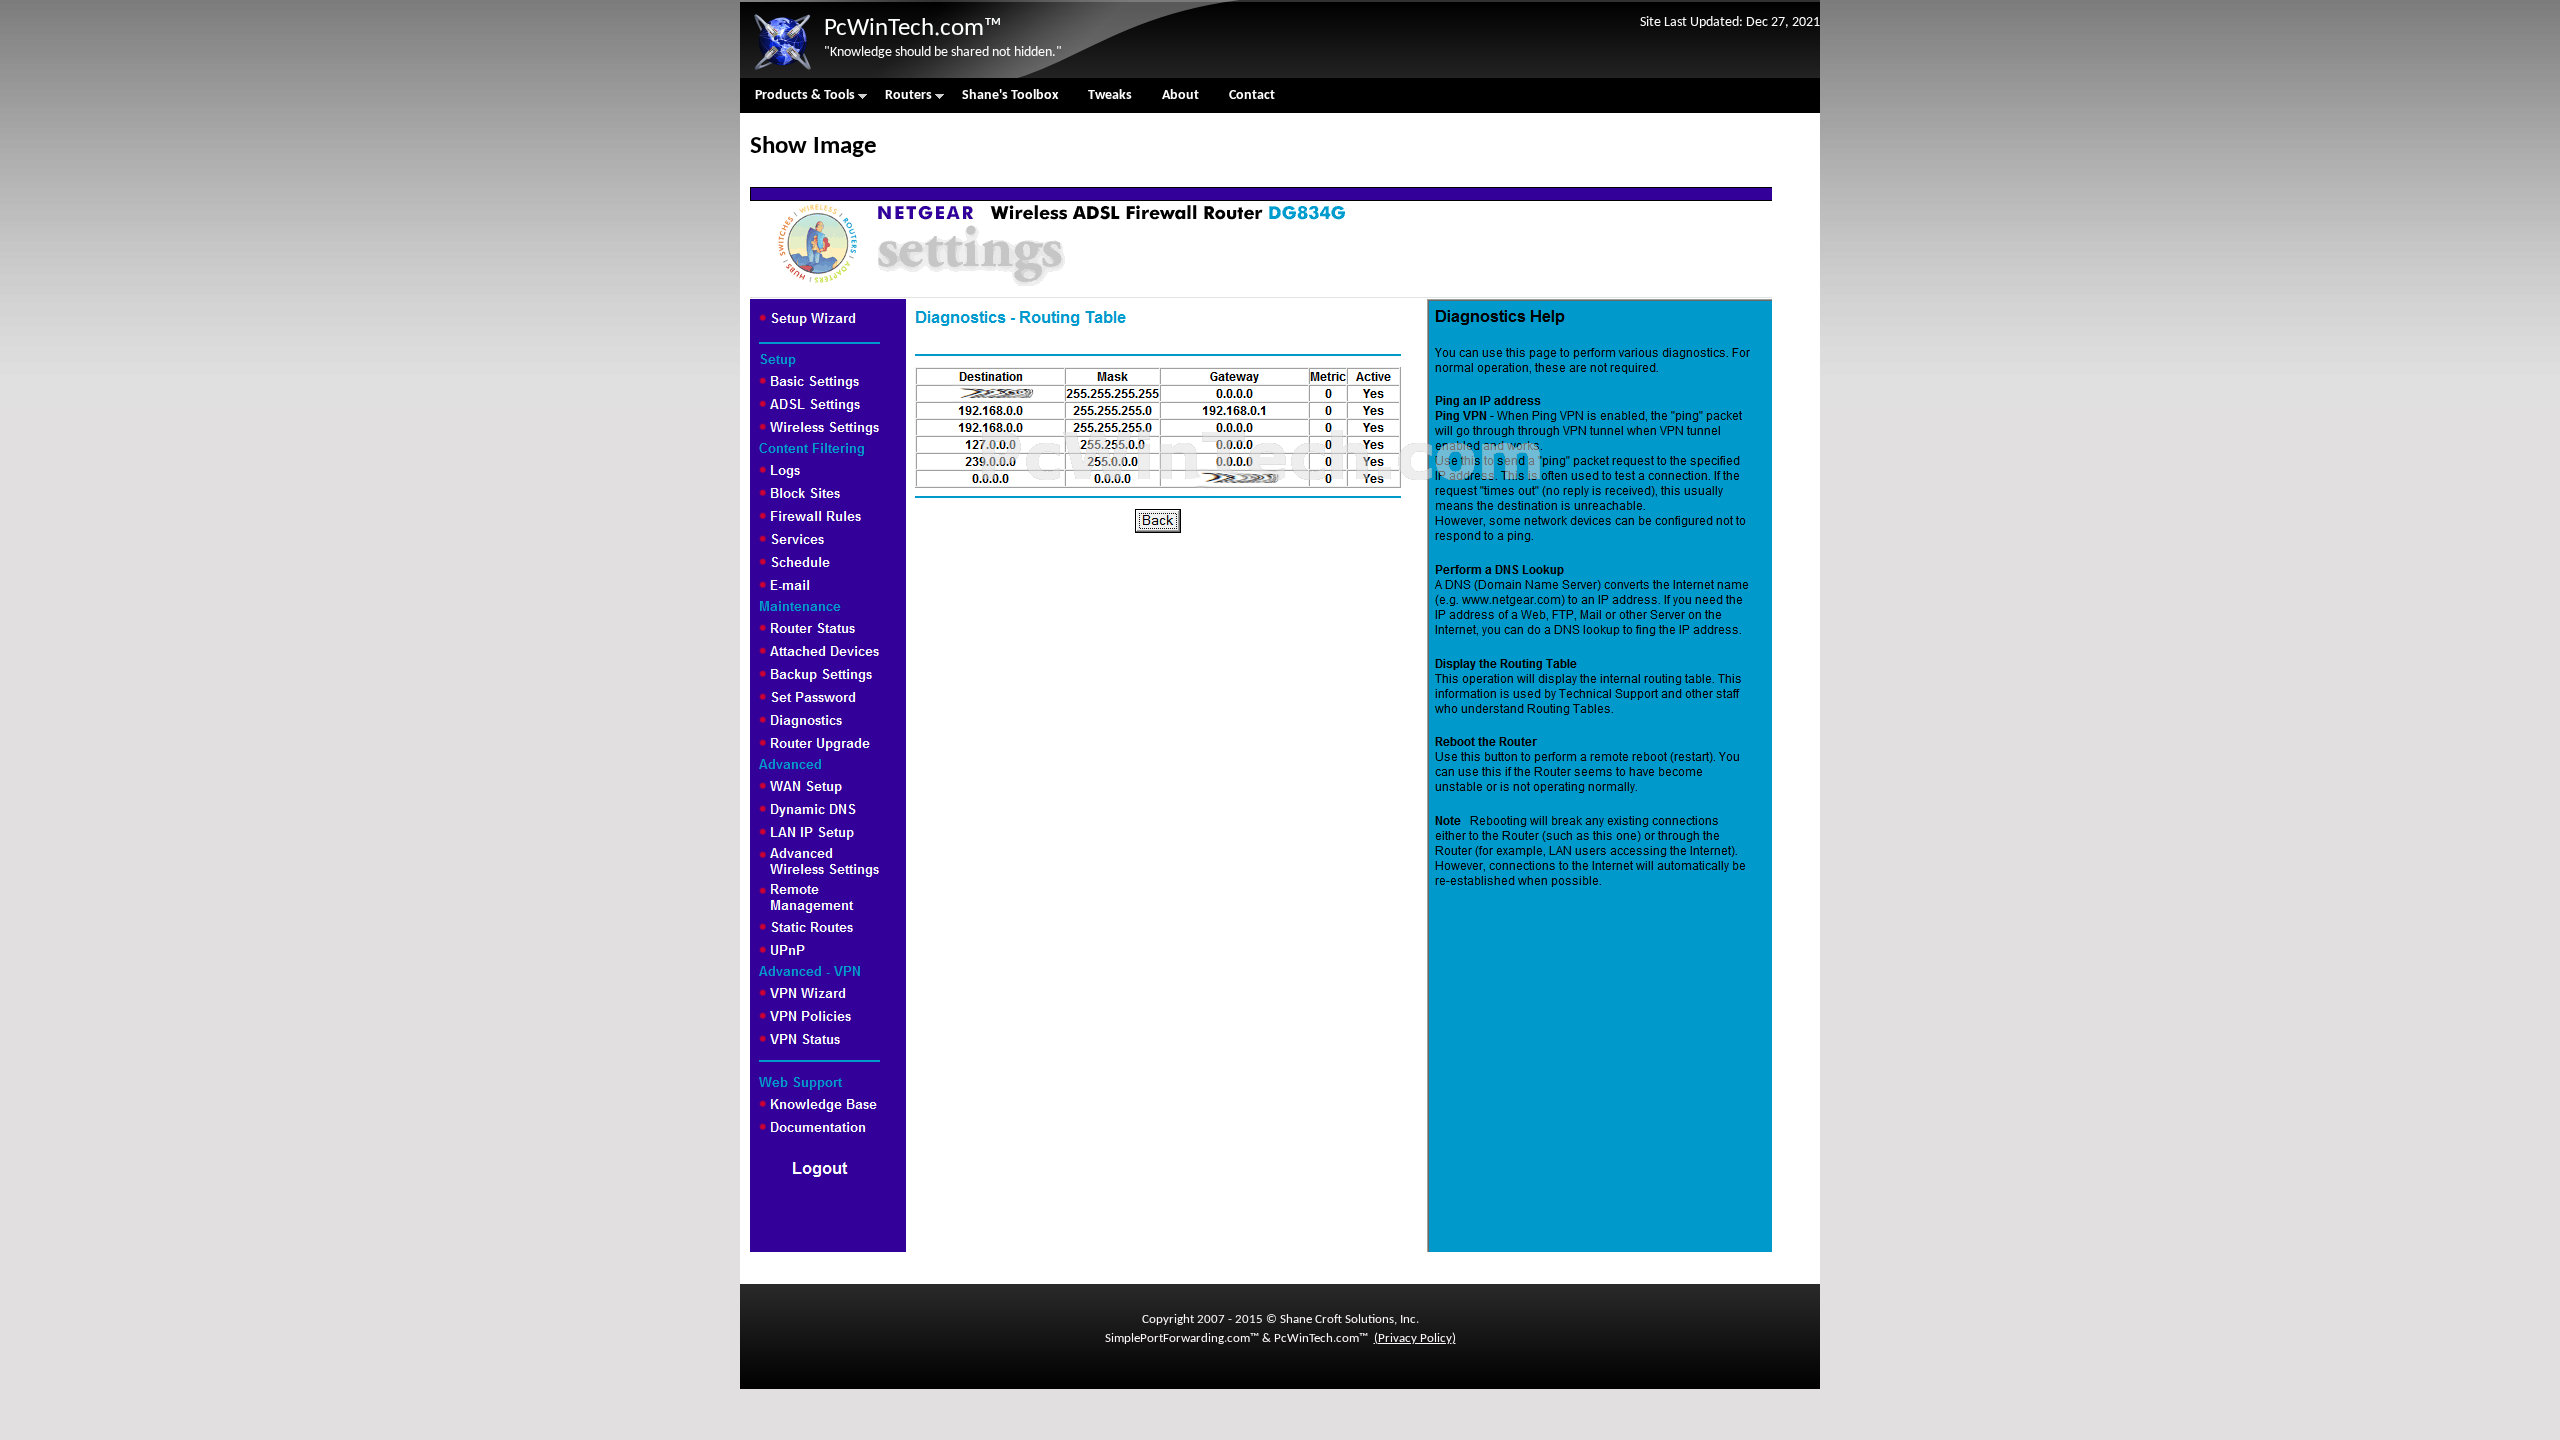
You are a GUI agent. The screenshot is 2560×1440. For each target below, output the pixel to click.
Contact (1252, 95)
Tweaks (1110, 95)
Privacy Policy (1415, 1338)
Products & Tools (797, 100)
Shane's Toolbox (1010, 95)
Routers (901, 100)
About (1180, 95)
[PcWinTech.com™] (782, 70)
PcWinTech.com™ (913, 28)
